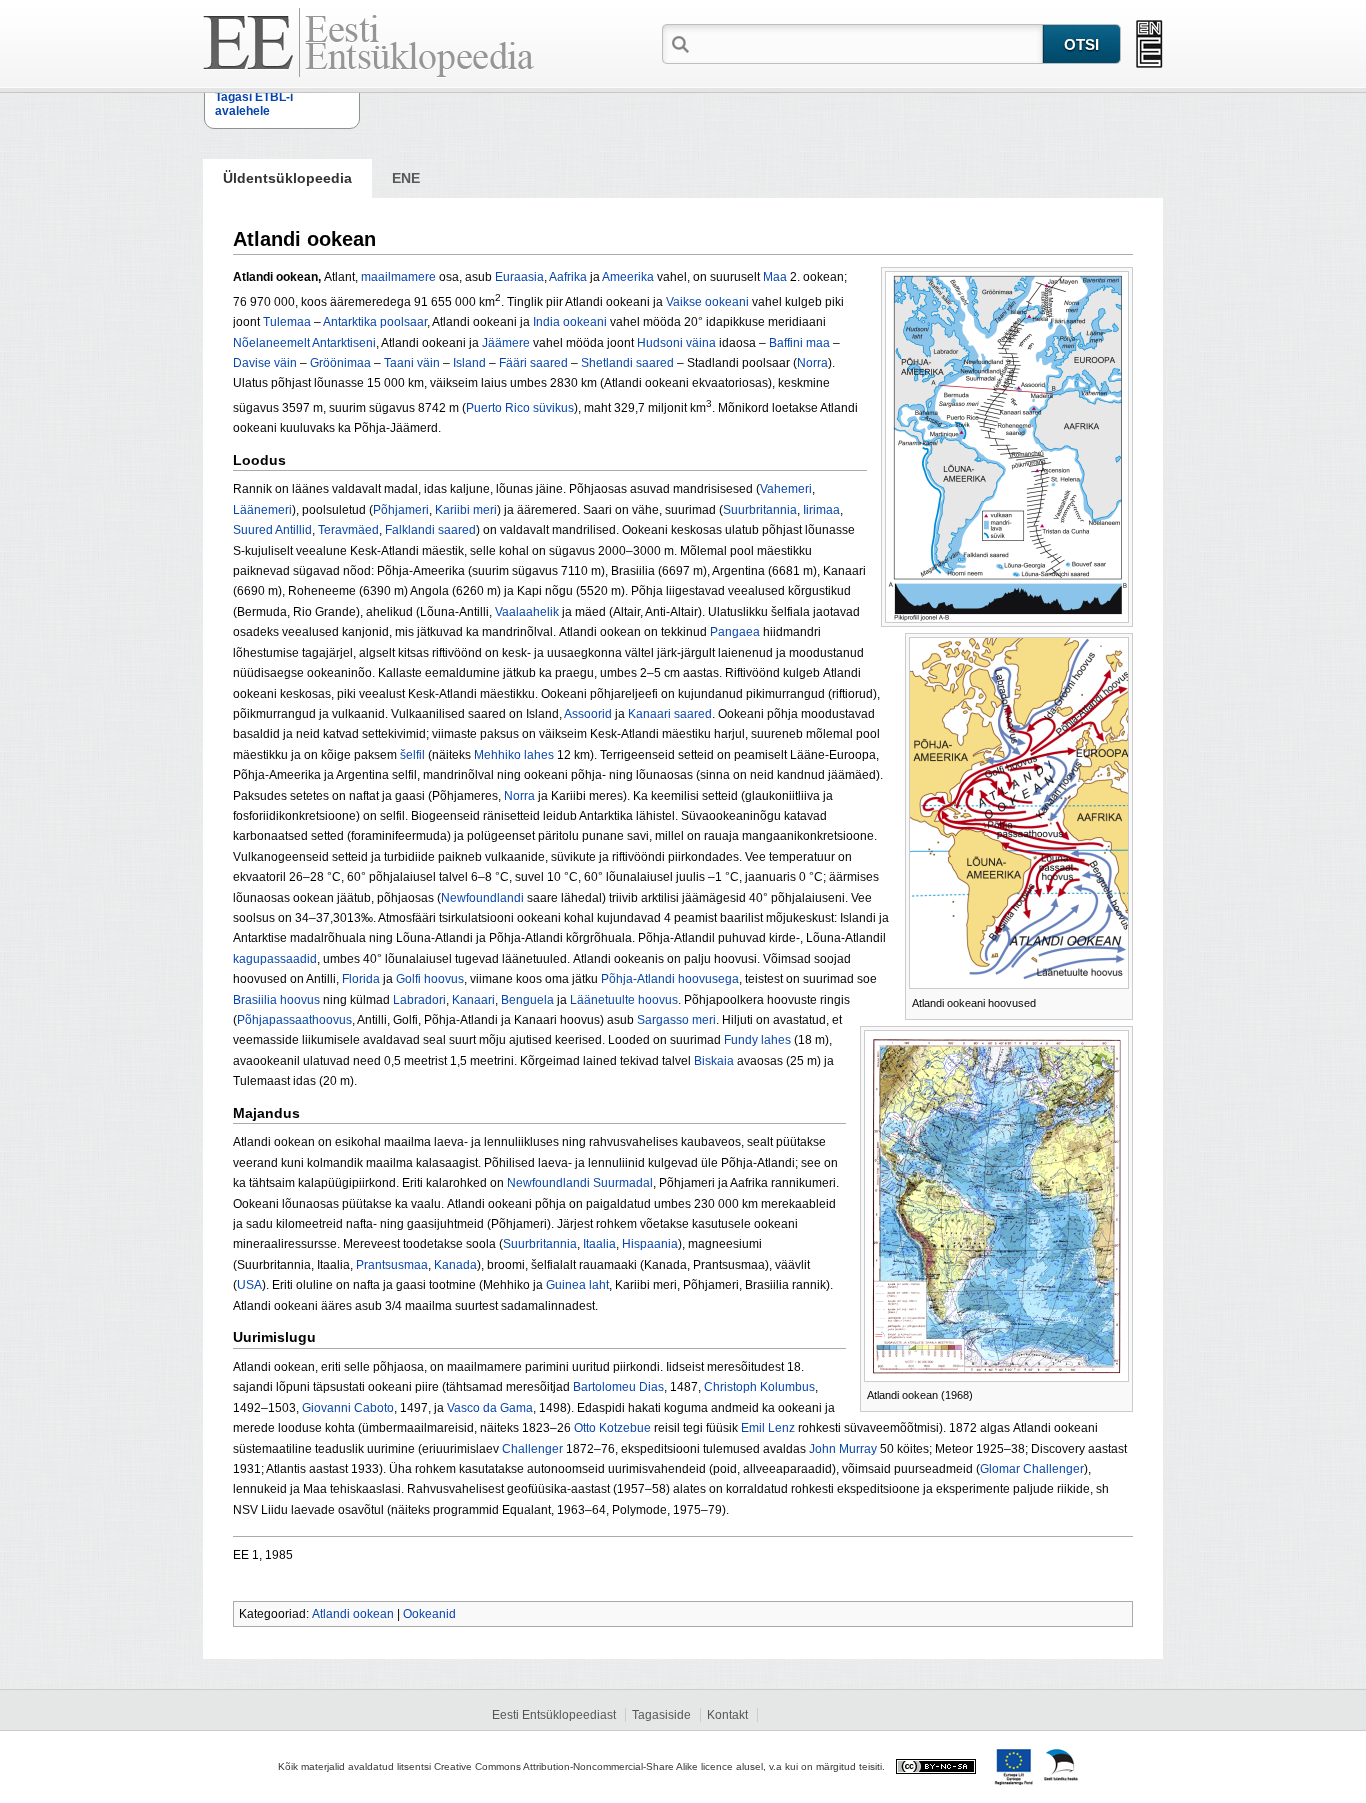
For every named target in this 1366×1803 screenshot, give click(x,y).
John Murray (843, 1449)
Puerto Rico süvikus (520, 408)
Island (469, 363)
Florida (361, 979)
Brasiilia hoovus (276, 1000)
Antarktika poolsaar (375, 322)
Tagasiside (661, 1715)
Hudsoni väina (676, 343)
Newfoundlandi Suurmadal (580, 1183)
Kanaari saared (670, 714)
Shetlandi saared (627, 363)
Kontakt (727, 1715)
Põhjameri (401, 510)
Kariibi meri (466, 510)
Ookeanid (429, 1614)
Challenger (532, 1449)
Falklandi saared (430, 530)
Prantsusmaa (392, 1265)
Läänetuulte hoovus (624, 1000)
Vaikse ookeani (707, 302)
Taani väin (412, 363)
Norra (812, 363)
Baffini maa (799, 343)
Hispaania (650, 1244)
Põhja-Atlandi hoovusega (670, 979)
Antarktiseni (344, 343)
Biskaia (714, 1061)
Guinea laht (577, 1285)
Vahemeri (786, 489)
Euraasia (519, 277)
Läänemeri (262, 510)
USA (249, 1285)
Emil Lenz (768, 1428)
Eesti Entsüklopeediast (554, 1715)
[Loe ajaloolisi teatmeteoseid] (1149, 44)
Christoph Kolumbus (759, 1387)
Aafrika (568, 277)
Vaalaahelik (527, 612)
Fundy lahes (757, 1040)
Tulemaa (287, 322)
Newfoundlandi (482, 898)
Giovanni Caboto (348, 1408)
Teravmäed (348, 530)
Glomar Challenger (1032, 1469)
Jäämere (506, 343)
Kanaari (473, 1000)
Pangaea (735, 632)
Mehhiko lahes (514, 755)
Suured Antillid (272, 530)
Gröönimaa (340, 363)
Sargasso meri (676, 1020)
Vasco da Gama (490, 1408)
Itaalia (599, 1244)
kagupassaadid (275, 959)
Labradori (419, 1000)
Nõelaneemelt (271, 343)
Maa (775, 277)
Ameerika (628, 277)
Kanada (455, 1265)
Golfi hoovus (430, 979)
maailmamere (398, 277)
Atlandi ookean (353, 1614)
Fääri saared (533, 363)
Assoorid (588, 714)
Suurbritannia (760, 510)
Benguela (527, 1000)
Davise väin (265, 363)
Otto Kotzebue (612, 1428)
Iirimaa (821, 510)
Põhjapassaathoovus (294, 1020)
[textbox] (868, 43)
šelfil (412, 755)
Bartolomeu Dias (618, 1387)
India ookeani (570, 322)
